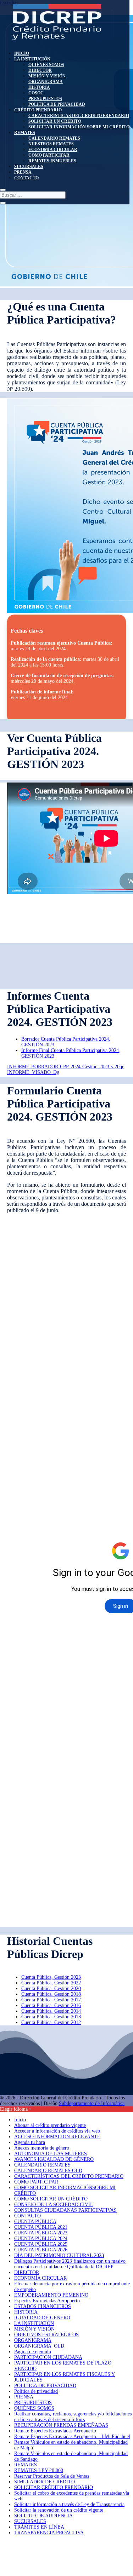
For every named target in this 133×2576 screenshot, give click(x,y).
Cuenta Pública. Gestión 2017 (51, 2000)
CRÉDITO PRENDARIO (38, 110)
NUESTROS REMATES (51, 144)
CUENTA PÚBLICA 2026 (41, 2250)
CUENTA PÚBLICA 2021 (41, 2227)
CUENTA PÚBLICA (35, 2222)
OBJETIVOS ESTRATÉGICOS (46, 2335)
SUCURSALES (29, 167)
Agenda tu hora (30, 2142)
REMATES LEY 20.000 (39, 2470)
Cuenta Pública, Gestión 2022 (51, 1983)
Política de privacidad (36, 2391)
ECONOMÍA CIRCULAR (53, 150)
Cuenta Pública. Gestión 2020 (51, 1988)
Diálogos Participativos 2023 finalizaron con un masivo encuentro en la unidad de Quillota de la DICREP (70, 2264)
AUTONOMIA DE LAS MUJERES (51, 2154)
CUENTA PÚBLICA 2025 (41, 2244)
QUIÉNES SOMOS (46, 65)
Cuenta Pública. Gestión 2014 (51, 2011)
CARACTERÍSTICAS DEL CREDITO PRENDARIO (79, 116)
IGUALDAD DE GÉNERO (42, 2318)
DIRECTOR (40, 70)
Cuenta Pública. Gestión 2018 (51, 1994)
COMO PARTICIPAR (49, 155)
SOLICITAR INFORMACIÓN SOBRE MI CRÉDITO (79, 127)
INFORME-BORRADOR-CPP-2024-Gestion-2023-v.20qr (65, 1067)
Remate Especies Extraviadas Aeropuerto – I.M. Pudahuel (72, 2437)
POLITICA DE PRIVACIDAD (57, 104)
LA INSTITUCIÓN (32, 59)
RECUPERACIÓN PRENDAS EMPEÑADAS (61, 2425)
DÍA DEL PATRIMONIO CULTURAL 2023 (59, 2255)
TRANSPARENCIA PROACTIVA (49, 2533)
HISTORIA (39, 87)
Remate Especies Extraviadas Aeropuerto (55, 2431)
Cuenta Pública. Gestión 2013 (51, 2017)
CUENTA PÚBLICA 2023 (41, 2233)
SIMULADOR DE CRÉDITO (45, 2482)
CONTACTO (26, 178)
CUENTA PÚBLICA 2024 (41, 2238)
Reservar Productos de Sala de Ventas (52, 2476)
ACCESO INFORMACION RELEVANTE (57, 2137)
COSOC (36, 93)
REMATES (25, 133)
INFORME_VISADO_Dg (33, 1072)
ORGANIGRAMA (46, 82)
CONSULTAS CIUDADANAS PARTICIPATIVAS (65, 2210)
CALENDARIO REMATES (54, 138)
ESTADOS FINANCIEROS (43, 2306)
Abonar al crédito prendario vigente (50, 2125)
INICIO (22, 53)
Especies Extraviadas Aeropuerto (47, 2301)
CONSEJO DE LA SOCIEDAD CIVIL (54, 2205)
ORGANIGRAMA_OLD (39, 2346)
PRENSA (23, 172)
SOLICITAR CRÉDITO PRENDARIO (54, 2487)
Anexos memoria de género (42, 2148)
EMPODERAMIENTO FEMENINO (51, 2295)
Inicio (20, 2120)
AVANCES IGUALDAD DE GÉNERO (54, 2159)
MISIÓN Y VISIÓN (47, 76)
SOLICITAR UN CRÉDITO (55, 121)
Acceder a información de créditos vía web (57, 2131)
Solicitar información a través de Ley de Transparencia (69, 2504)
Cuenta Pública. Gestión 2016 (51, 2005)
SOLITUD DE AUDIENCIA (43, 2516)
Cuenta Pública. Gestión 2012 (51, 2022)
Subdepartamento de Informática (92, 2103)
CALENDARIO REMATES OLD (48, 2171)
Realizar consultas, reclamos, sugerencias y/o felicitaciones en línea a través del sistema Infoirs (73, 2417)
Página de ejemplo (33, 2352)
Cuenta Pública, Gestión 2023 (51, 1977)
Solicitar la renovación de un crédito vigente (59, 2510)
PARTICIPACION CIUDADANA (48, 2357)
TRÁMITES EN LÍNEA (39, 2527)
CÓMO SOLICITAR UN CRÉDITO (51, 2199)
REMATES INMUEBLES (52, 161)
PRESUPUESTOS (45, 99)
